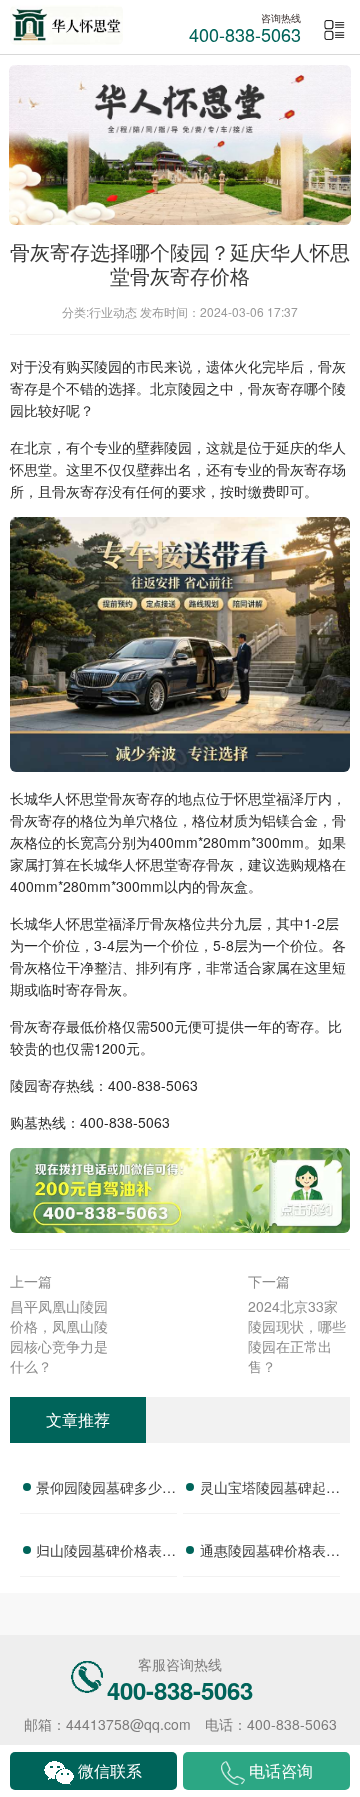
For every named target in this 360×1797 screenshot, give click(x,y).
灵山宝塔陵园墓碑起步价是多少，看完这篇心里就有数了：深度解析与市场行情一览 (270, 1490)
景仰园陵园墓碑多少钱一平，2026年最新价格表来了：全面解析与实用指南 (106, 1490)
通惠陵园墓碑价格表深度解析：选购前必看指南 (270, 1553)
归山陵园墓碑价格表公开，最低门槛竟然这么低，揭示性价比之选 (106, 1553)
